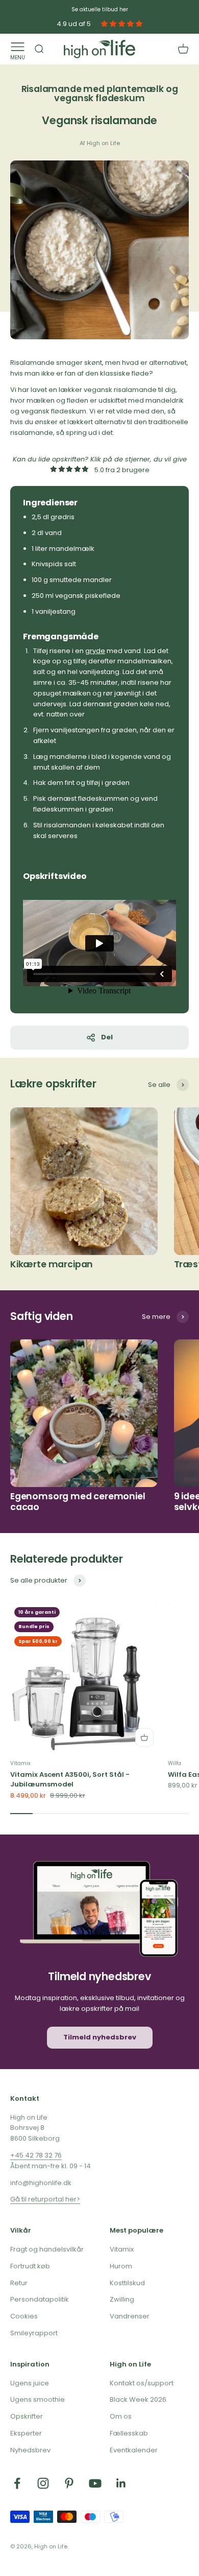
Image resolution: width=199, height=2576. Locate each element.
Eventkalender (134, 2450)
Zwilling (122, 2299)
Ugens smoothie (38, 2399)
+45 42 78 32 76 (36, 2155)
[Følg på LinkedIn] (121, 2483)
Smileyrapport (34, 2333)
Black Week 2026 (138, 2399)
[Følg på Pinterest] (69, 2483)
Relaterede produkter (67, 1559)
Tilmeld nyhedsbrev (100, 2037)
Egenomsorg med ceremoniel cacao (78, 1502)
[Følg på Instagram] (43, 2483)
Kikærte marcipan (52, 1264)
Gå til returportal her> (45, 2199)
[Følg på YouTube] (95, 2483)
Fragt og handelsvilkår (47, 2249)
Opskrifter (27, 2416)
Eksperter (26, 2433)
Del (107, 1037)
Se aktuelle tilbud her (100, 9)
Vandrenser (130, 2316)
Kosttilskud (127, 2283)
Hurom (121, 2266)
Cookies (24, 2316)
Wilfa (175, 1763)
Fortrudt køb (30, 2266)
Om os (121, 2416)
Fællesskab (129, 2433)
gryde (95, 651)
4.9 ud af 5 (74, 24)
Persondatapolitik (40, 2299)
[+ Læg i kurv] (144, 1737)
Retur (19, 2283)
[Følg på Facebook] (17, 2483)
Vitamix (20, 1763)
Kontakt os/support (142, 2383)
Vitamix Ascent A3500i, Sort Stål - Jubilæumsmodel (70, 1780)
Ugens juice (30, 2383)
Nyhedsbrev (30, 2450)
